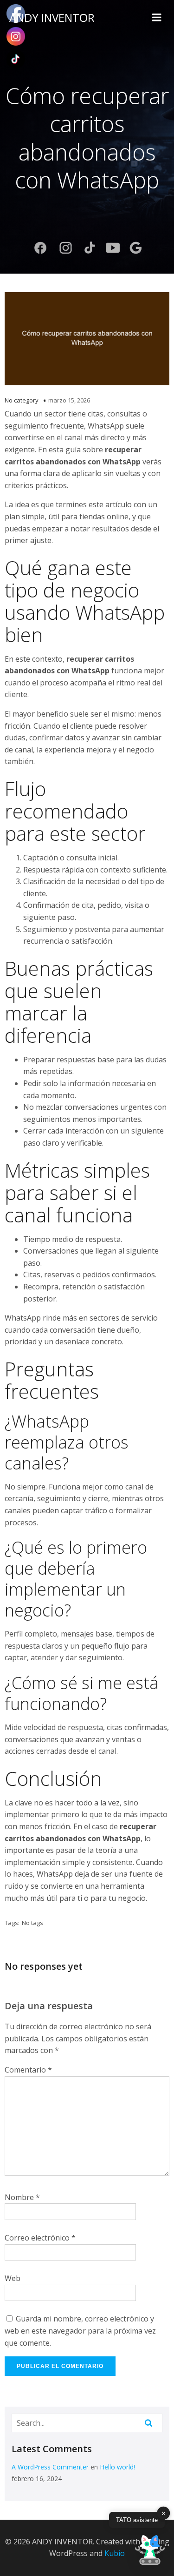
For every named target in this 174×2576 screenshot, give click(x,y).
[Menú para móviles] (157, 18)
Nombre (22, 2197)
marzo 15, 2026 (69, 400)
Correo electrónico (40, 2238)
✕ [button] (164, 2513)
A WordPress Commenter (50, 2467)
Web (13, 2278)
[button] (150, 2551)
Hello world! (117, 2467)
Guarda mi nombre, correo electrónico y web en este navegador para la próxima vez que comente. (80, 2331)
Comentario (28, 2070)
